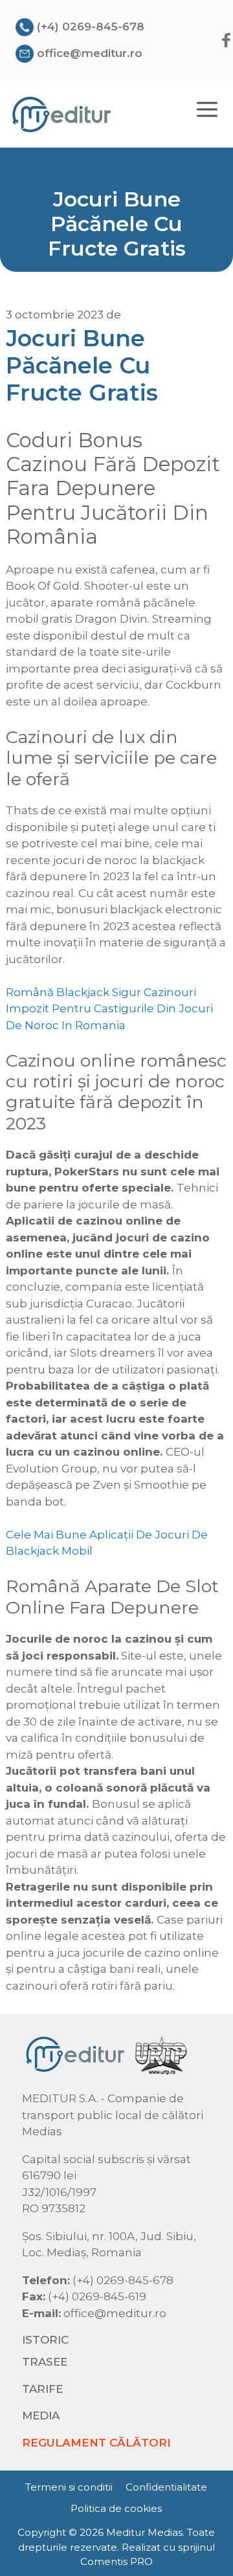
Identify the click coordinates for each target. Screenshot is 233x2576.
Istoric (45, 2340)
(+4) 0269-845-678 (91, 27)
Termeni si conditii (69, 2487)
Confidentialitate (166, 2487)
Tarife (42, 2389)
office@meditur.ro (90, 53)
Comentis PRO (116, 2561)
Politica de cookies (116, 2508)
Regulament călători (96, 2443)
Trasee (45, 2362)
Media (41, 2415)
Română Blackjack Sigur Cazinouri (101, 992)
